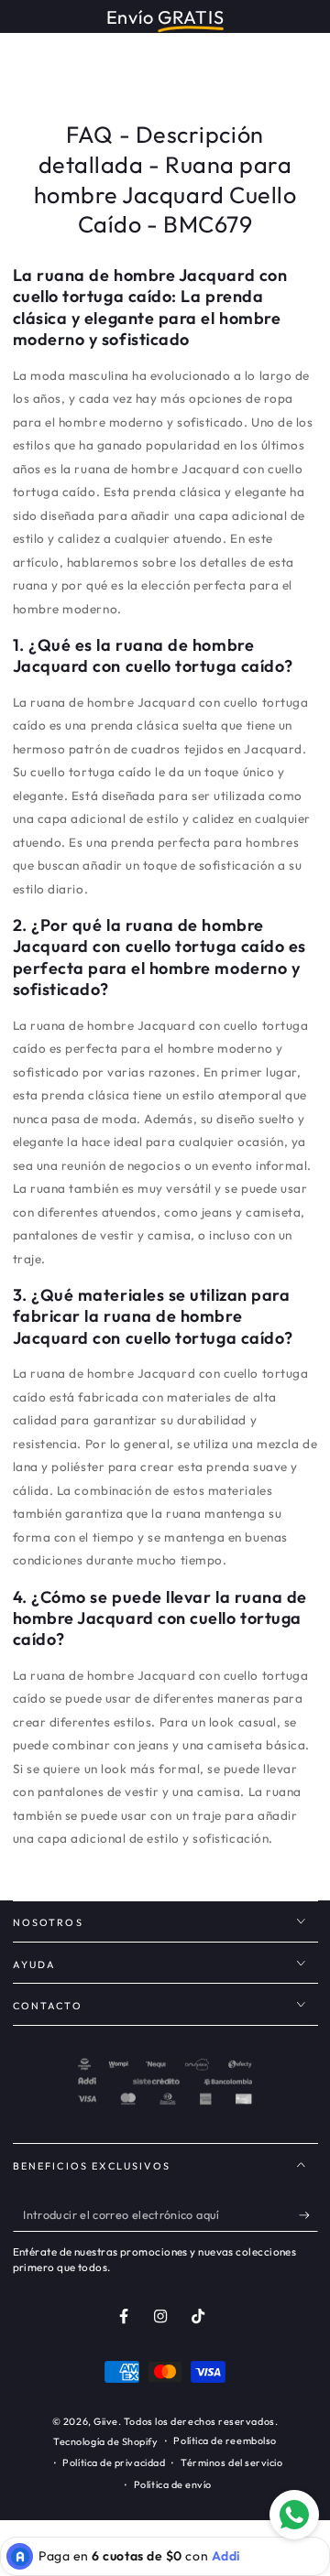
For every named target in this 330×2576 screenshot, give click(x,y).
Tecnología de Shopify (105, 2441)
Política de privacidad (114, 2462)
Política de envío (173, 2484)
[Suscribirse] (308, 2215)
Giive (106, 2421)
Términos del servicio (231, 2462)
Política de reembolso (225, 2441)
